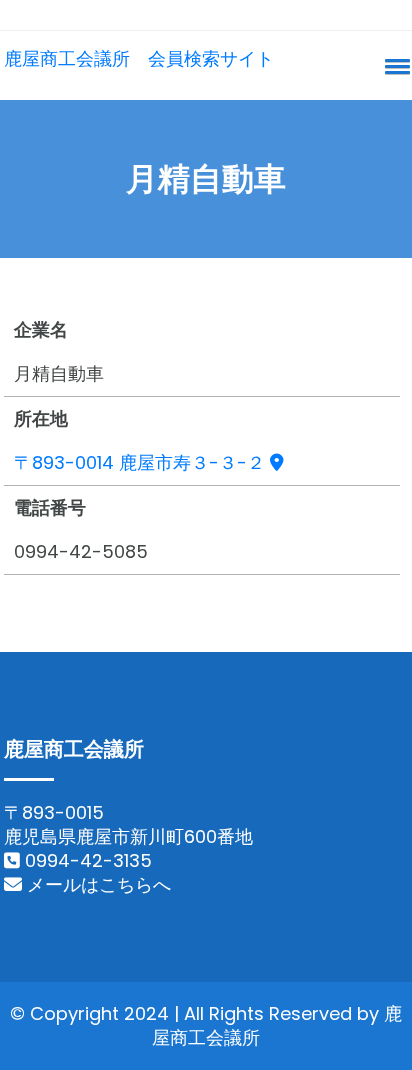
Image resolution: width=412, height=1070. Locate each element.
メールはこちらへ (96, 884)
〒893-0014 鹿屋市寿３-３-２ (142, 462)
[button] (394, 66)
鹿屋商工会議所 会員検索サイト (139, 58)
